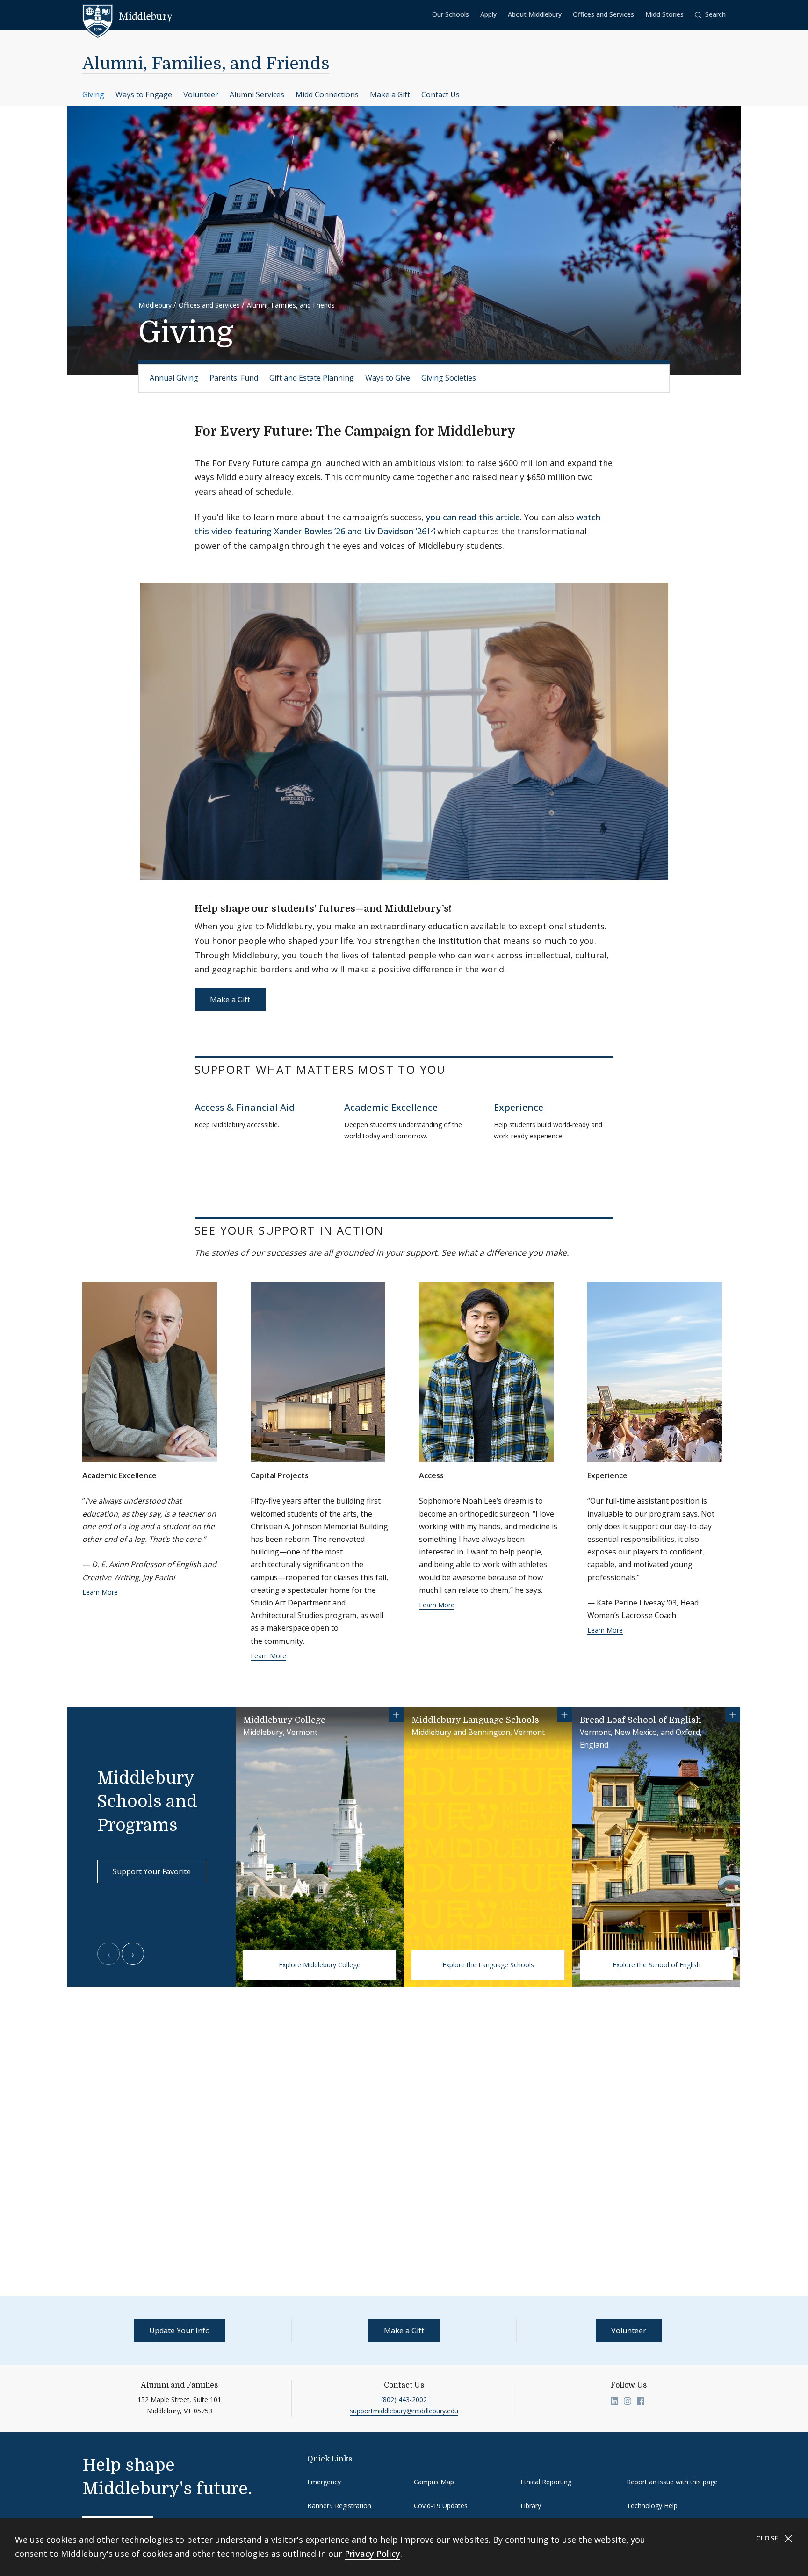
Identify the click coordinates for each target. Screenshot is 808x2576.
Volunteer (201, 94)
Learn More (100, 1592)
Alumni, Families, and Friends (206, 64)
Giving (93, 94)
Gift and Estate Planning (312, 378)
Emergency (324, 2482)
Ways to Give (388, 378)
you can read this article (473, 517)
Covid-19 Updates (441, 2506)
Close (769, 2538)
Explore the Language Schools (488, 1965)
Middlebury (155, 305)
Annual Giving (174, 378)
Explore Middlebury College (320, 1965)
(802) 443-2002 (404, 2400)
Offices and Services (603, 14)
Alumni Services (257, 94)
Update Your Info (180, 2331)
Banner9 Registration (339, 2506)
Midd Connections (327, 94)
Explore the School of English (656, 1965)
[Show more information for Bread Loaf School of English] (733, 1715)
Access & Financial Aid (245, 1107)
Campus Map (434, 2482)
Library (531, 2506)
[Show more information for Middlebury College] (396, 1715)
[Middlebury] (127, 16)
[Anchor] (525, 430)
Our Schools (451, 14)
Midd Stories (664, 14)
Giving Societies (449, 378)
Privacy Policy (372, 2554)
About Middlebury (535, 14)
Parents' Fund (234, 378)
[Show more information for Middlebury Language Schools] (564, 1715)
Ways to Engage (144, 94)
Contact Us (440, 94)
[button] (710, 15)
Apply (488, 14)
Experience (519, 1107)
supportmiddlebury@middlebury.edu (404, 2411)
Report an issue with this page (672, 2482)
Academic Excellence (391, 1107)
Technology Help (652, 2506)
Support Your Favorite (152, 1871)
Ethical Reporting (546, 2482)
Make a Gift (390, 94)
